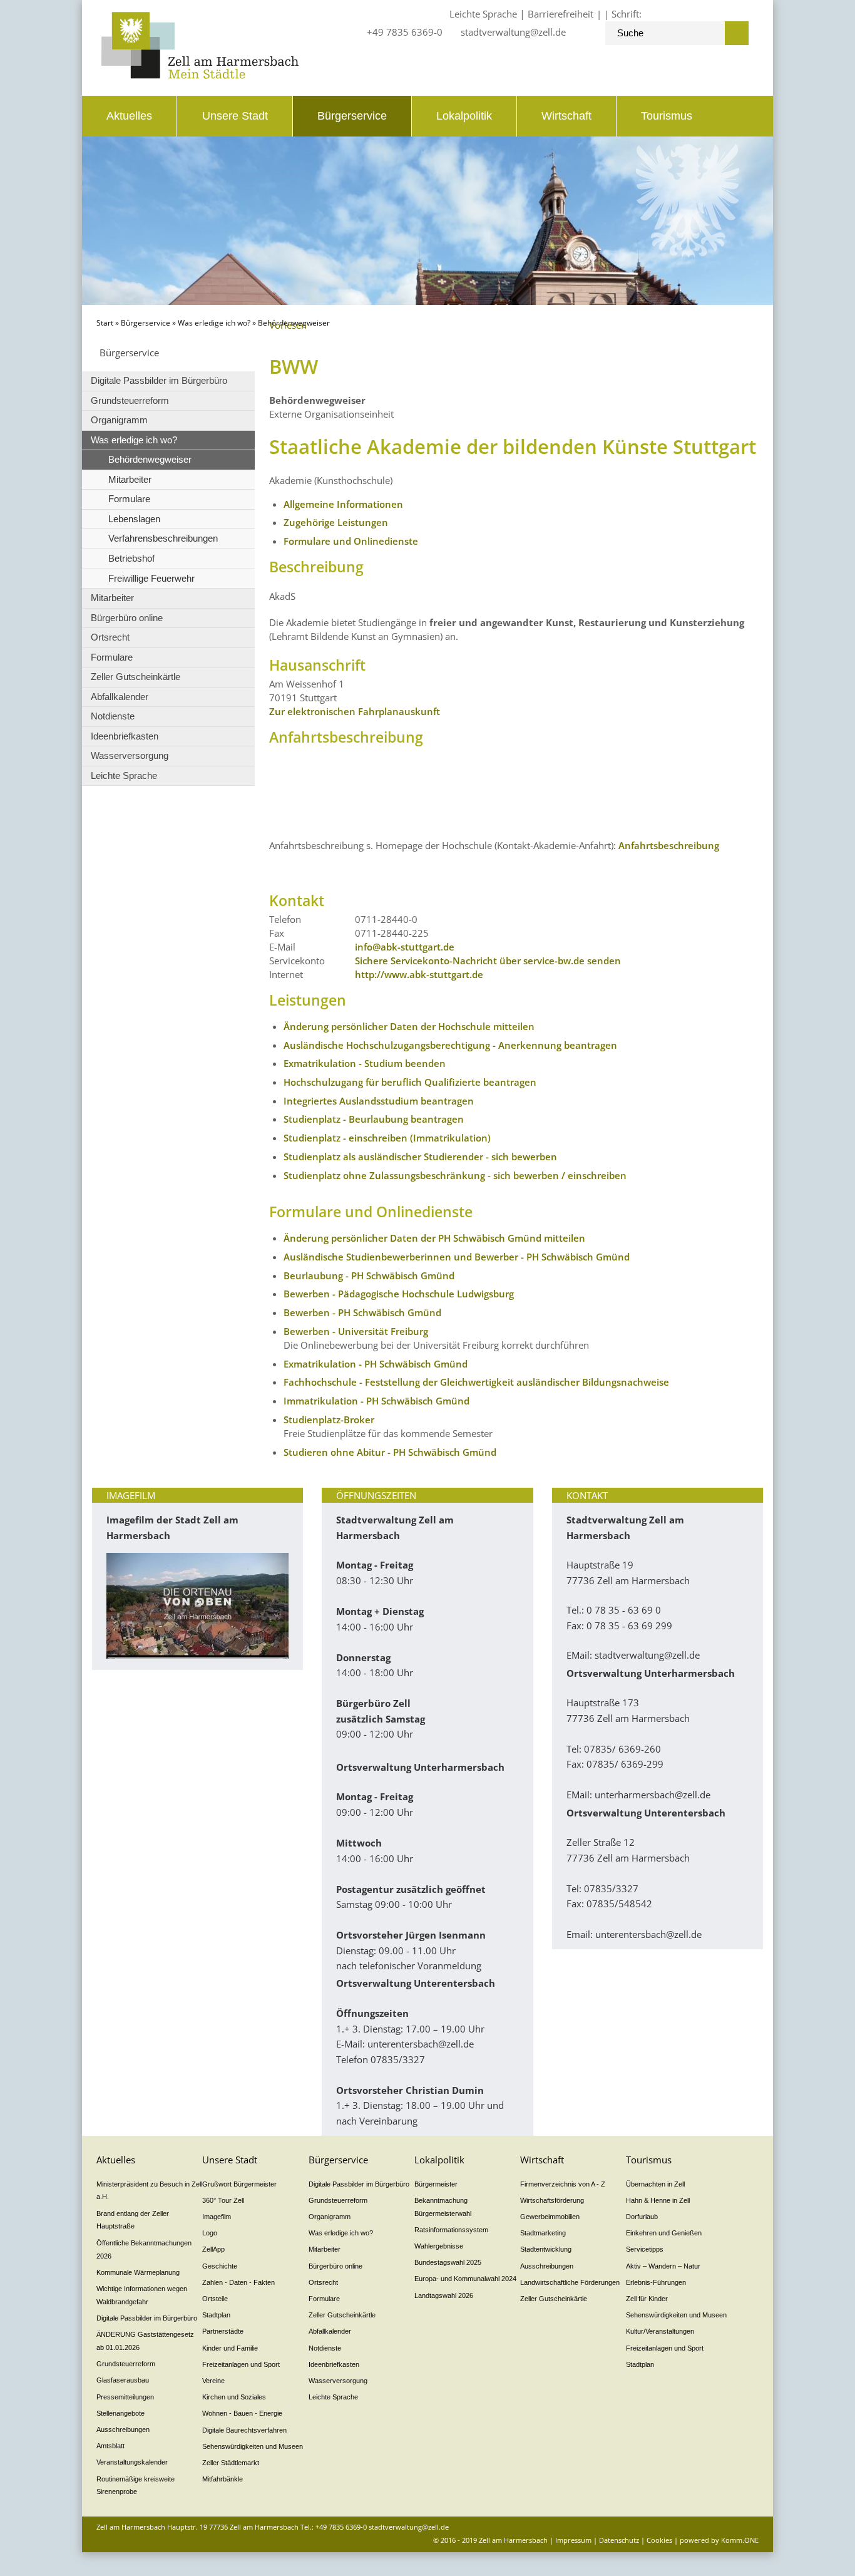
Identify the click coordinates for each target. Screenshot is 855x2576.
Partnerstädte (223, 2331)
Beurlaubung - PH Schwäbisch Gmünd (369, 1275)
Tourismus (667, 116)
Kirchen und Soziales (234, 2397)
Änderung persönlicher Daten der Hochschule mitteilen (409, 1026)
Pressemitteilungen (125, 2397)
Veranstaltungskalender (132, 2462)
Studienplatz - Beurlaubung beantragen (374, 1119)
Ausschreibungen (123, 2429)
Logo (210, 2233)
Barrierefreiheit (561, 14)
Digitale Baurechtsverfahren (244, 2430)
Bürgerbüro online (127, 618)
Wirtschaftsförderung (552, 2200)
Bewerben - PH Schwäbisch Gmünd (362, 1312)
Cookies (659, 2540)
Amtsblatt (110, 2446)
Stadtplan (216, 2315)
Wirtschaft (566, 116)
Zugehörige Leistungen (336, 522)
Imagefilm (217, 2217)
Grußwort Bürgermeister (239, 2184)
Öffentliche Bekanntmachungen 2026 (144, 2249)
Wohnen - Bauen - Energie (242, 2413)
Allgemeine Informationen (343, 504)
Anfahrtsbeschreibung (669, 845)
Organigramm (119, 420)
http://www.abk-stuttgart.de (419, 974)
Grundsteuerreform (130, 400)
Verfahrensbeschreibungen (163, 538)
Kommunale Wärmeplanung (138, 2272)
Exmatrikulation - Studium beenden (365, 1063)
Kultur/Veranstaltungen (660, 2331)
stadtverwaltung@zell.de (513, 32)
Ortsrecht (110, 637)
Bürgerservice (352, 116)
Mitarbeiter (130, 479)
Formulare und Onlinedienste (351, 541)
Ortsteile (215, 2299)
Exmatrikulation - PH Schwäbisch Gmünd (376, 1364)
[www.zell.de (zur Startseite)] (200, 75)
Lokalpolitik (464, 116)
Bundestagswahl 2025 (448, 2262)
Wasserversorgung (130, 755)
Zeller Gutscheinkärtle (136, 677)
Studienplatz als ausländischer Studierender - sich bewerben (420, 1157)
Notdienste (113, 716)
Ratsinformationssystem (451, 2230)
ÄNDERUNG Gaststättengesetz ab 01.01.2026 (145, 2341)
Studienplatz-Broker (329, 1419)
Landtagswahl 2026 (444, 2295)
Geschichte (220, 2266)
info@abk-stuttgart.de (405, 947)
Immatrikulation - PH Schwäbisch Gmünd (376, 1401)
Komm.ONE (740, 2540)
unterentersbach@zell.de (421, 2044)
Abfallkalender (120, 697)
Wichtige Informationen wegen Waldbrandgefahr (142, 2295)
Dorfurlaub (642, 2217)
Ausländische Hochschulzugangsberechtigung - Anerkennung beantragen (450, 1045)
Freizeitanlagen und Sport (241, 2364)
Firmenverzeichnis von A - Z (563, 2184)
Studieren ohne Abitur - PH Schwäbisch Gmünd (390, 1452)
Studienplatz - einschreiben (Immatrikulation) (387, 1138)
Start (105, 323)
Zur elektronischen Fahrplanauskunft (355, 711)
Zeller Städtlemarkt (231, 2463)
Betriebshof (131, 558)
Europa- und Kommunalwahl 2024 (465, 2279)
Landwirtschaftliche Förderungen (570, 2282)
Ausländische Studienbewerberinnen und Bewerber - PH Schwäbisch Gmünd (457, 1257)
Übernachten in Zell (655, 2184)
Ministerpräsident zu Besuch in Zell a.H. (149, 2191)
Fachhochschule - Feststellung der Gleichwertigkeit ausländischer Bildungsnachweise (476, 1382)
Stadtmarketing (543, 2233)
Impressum (573, 2540)
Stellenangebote (120, 2413)
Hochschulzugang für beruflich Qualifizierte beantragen (410, 1082)
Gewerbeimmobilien (550, 2217)
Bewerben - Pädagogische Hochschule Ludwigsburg (399, 1294)
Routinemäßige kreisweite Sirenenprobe (136, 2486)
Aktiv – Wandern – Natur (663, 2266)
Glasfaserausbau (123, 2380)
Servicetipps (645, 2249)
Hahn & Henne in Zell (658, 2200)
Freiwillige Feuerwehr (151, 578)
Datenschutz (619, 2540)
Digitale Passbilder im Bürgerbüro (159, 380)
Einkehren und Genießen (664, 2233)
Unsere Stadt (235, 116)
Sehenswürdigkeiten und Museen (253, 2446)
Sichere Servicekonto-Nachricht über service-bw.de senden (488, 961)
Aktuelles (129, 116)
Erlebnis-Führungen (656, 2282)
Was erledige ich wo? (214, 323)
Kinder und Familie (230, 2348)
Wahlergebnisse (439, 2246)
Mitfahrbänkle (223, 2479)
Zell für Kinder (647, 2299)
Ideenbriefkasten (125, 736)
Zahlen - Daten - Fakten (238, 2282)
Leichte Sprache (483, 14)
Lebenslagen (134, 519)
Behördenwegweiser (150, 459)
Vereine (213, 2381)
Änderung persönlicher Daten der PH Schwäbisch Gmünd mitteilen (434, 1238)
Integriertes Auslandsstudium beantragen (379, 1101)
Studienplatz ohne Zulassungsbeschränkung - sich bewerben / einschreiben (455, 1175)
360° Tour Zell (223, 2200)
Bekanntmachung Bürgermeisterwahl (443, 2207)
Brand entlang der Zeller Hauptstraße (133, 2220)
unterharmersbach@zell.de (653, 1795)
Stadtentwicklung (546, 2249)
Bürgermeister (436, 2184)
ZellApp (213, 2249)
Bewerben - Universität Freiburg (356, 1331)
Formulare (129, 499)
